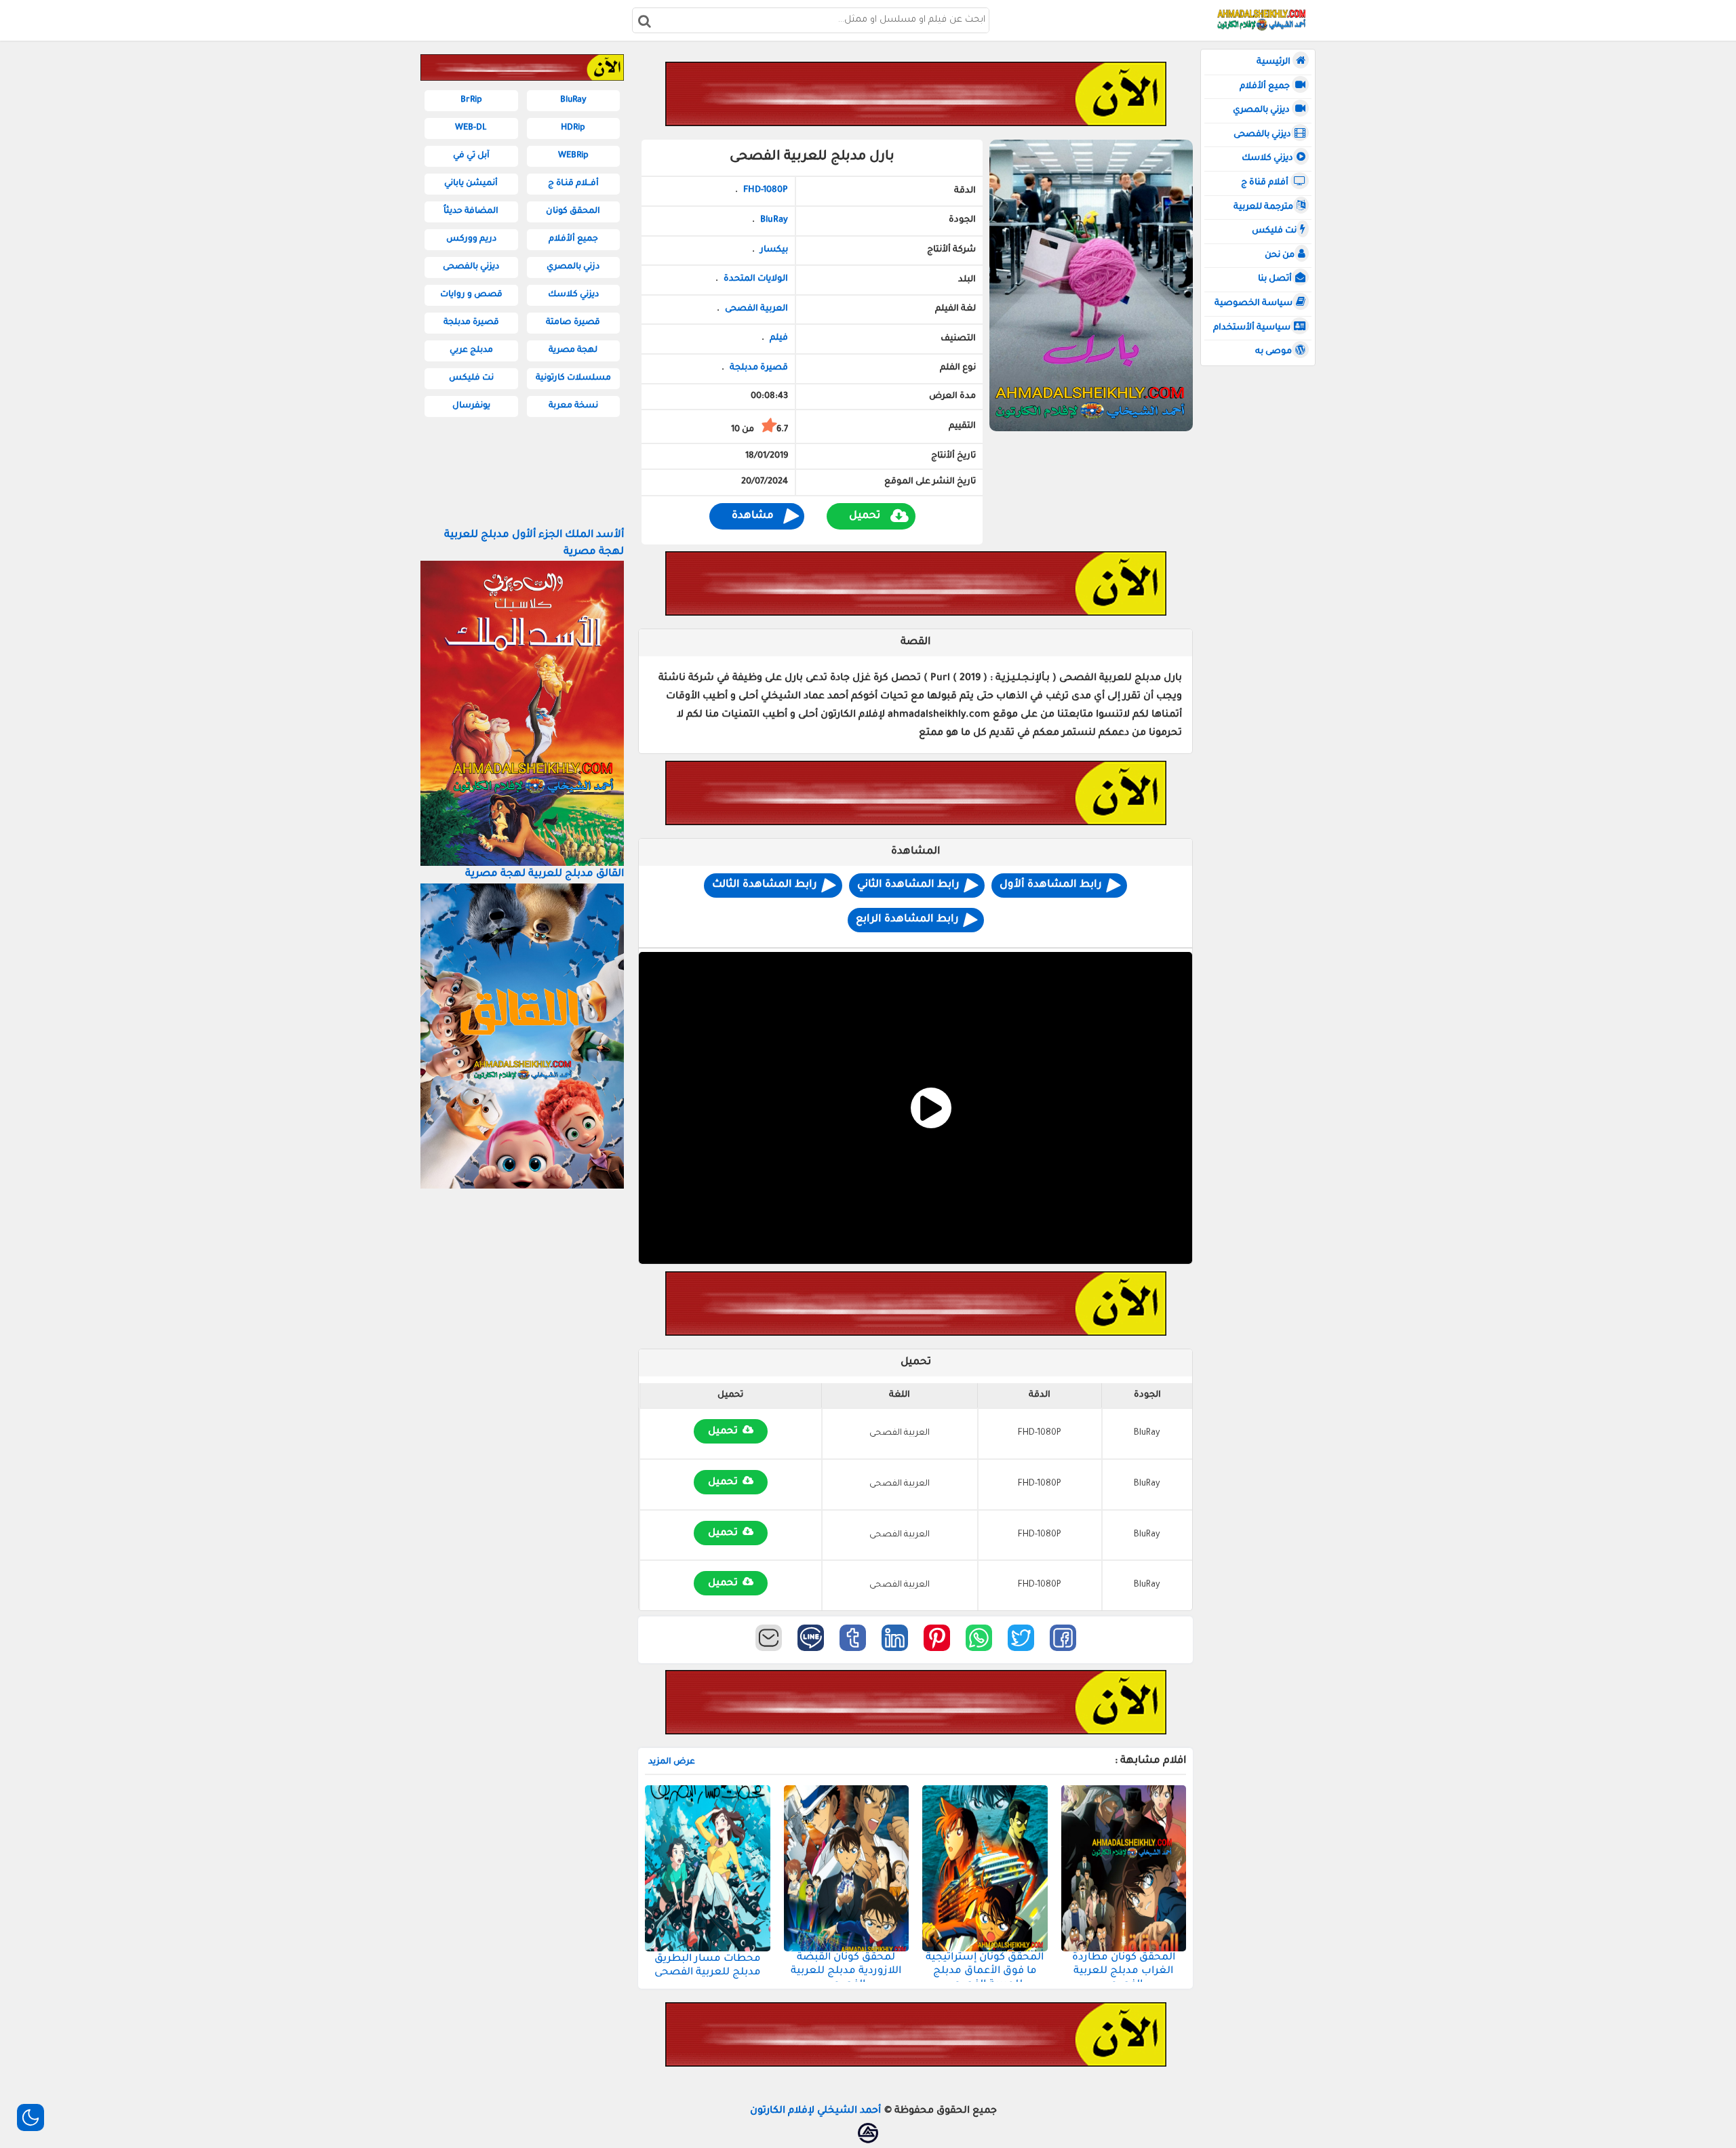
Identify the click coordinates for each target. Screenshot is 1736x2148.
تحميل (865, 516)
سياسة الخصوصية (1254, 304)
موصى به (1274, 352)
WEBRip (573, 156)
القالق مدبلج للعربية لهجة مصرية (545, 874)
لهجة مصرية (573, 351)
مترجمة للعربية (1263, 207)
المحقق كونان (573, 212)
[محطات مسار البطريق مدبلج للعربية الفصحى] (708, 1868)
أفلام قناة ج (1266, 183)
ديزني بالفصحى (1262, 135)
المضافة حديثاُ (471, 212)
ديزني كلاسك (1267, 159)
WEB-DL (471, 128)
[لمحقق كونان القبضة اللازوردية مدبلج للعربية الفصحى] (847, 1868)
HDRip (573, 128)
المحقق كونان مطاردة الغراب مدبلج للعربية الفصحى (1124, 1971)
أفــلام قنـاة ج (573, 184)
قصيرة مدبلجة (759, 368)
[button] (1063, 1638)
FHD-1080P (765, 191)
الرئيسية (1275, 62)
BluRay (774, 220)
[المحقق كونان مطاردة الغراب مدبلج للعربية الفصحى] (1124, 1868)
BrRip (471, 100)
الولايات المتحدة (755, 279)
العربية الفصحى (756, 309)
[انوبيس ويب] (868, 2133)
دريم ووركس (471, 239)
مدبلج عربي (471, 351)
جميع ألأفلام (1266, 87)
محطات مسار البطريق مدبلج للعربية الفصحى (708, 1966)
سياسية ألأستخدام (1252, 328)
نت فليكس (1274, 231)
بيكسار (774, 250)
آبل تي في (471, 156)
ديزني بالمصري (1262, 111)
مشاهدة (753, 516)
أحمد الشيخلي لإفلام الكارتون (815, 2111)
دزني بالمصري (573, 267)
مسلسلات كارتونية (573, 378)
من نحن (1280, 256)
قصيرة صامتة (573, 323)
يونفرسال (471, 406)
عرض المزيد (672, 1762)
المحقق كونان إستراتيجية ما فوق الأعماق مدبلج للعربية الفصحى (985, 1971)
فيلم (779, 338)
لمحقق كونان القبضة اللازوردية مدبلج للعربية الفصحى (846, 1971)
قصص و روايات (471, 295)
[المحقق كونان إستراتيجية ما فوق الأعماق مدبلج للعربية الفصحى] (985, 1868)
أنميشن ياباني (471, 184)
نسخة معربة (573, 406)
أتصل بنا (1275, 279)
